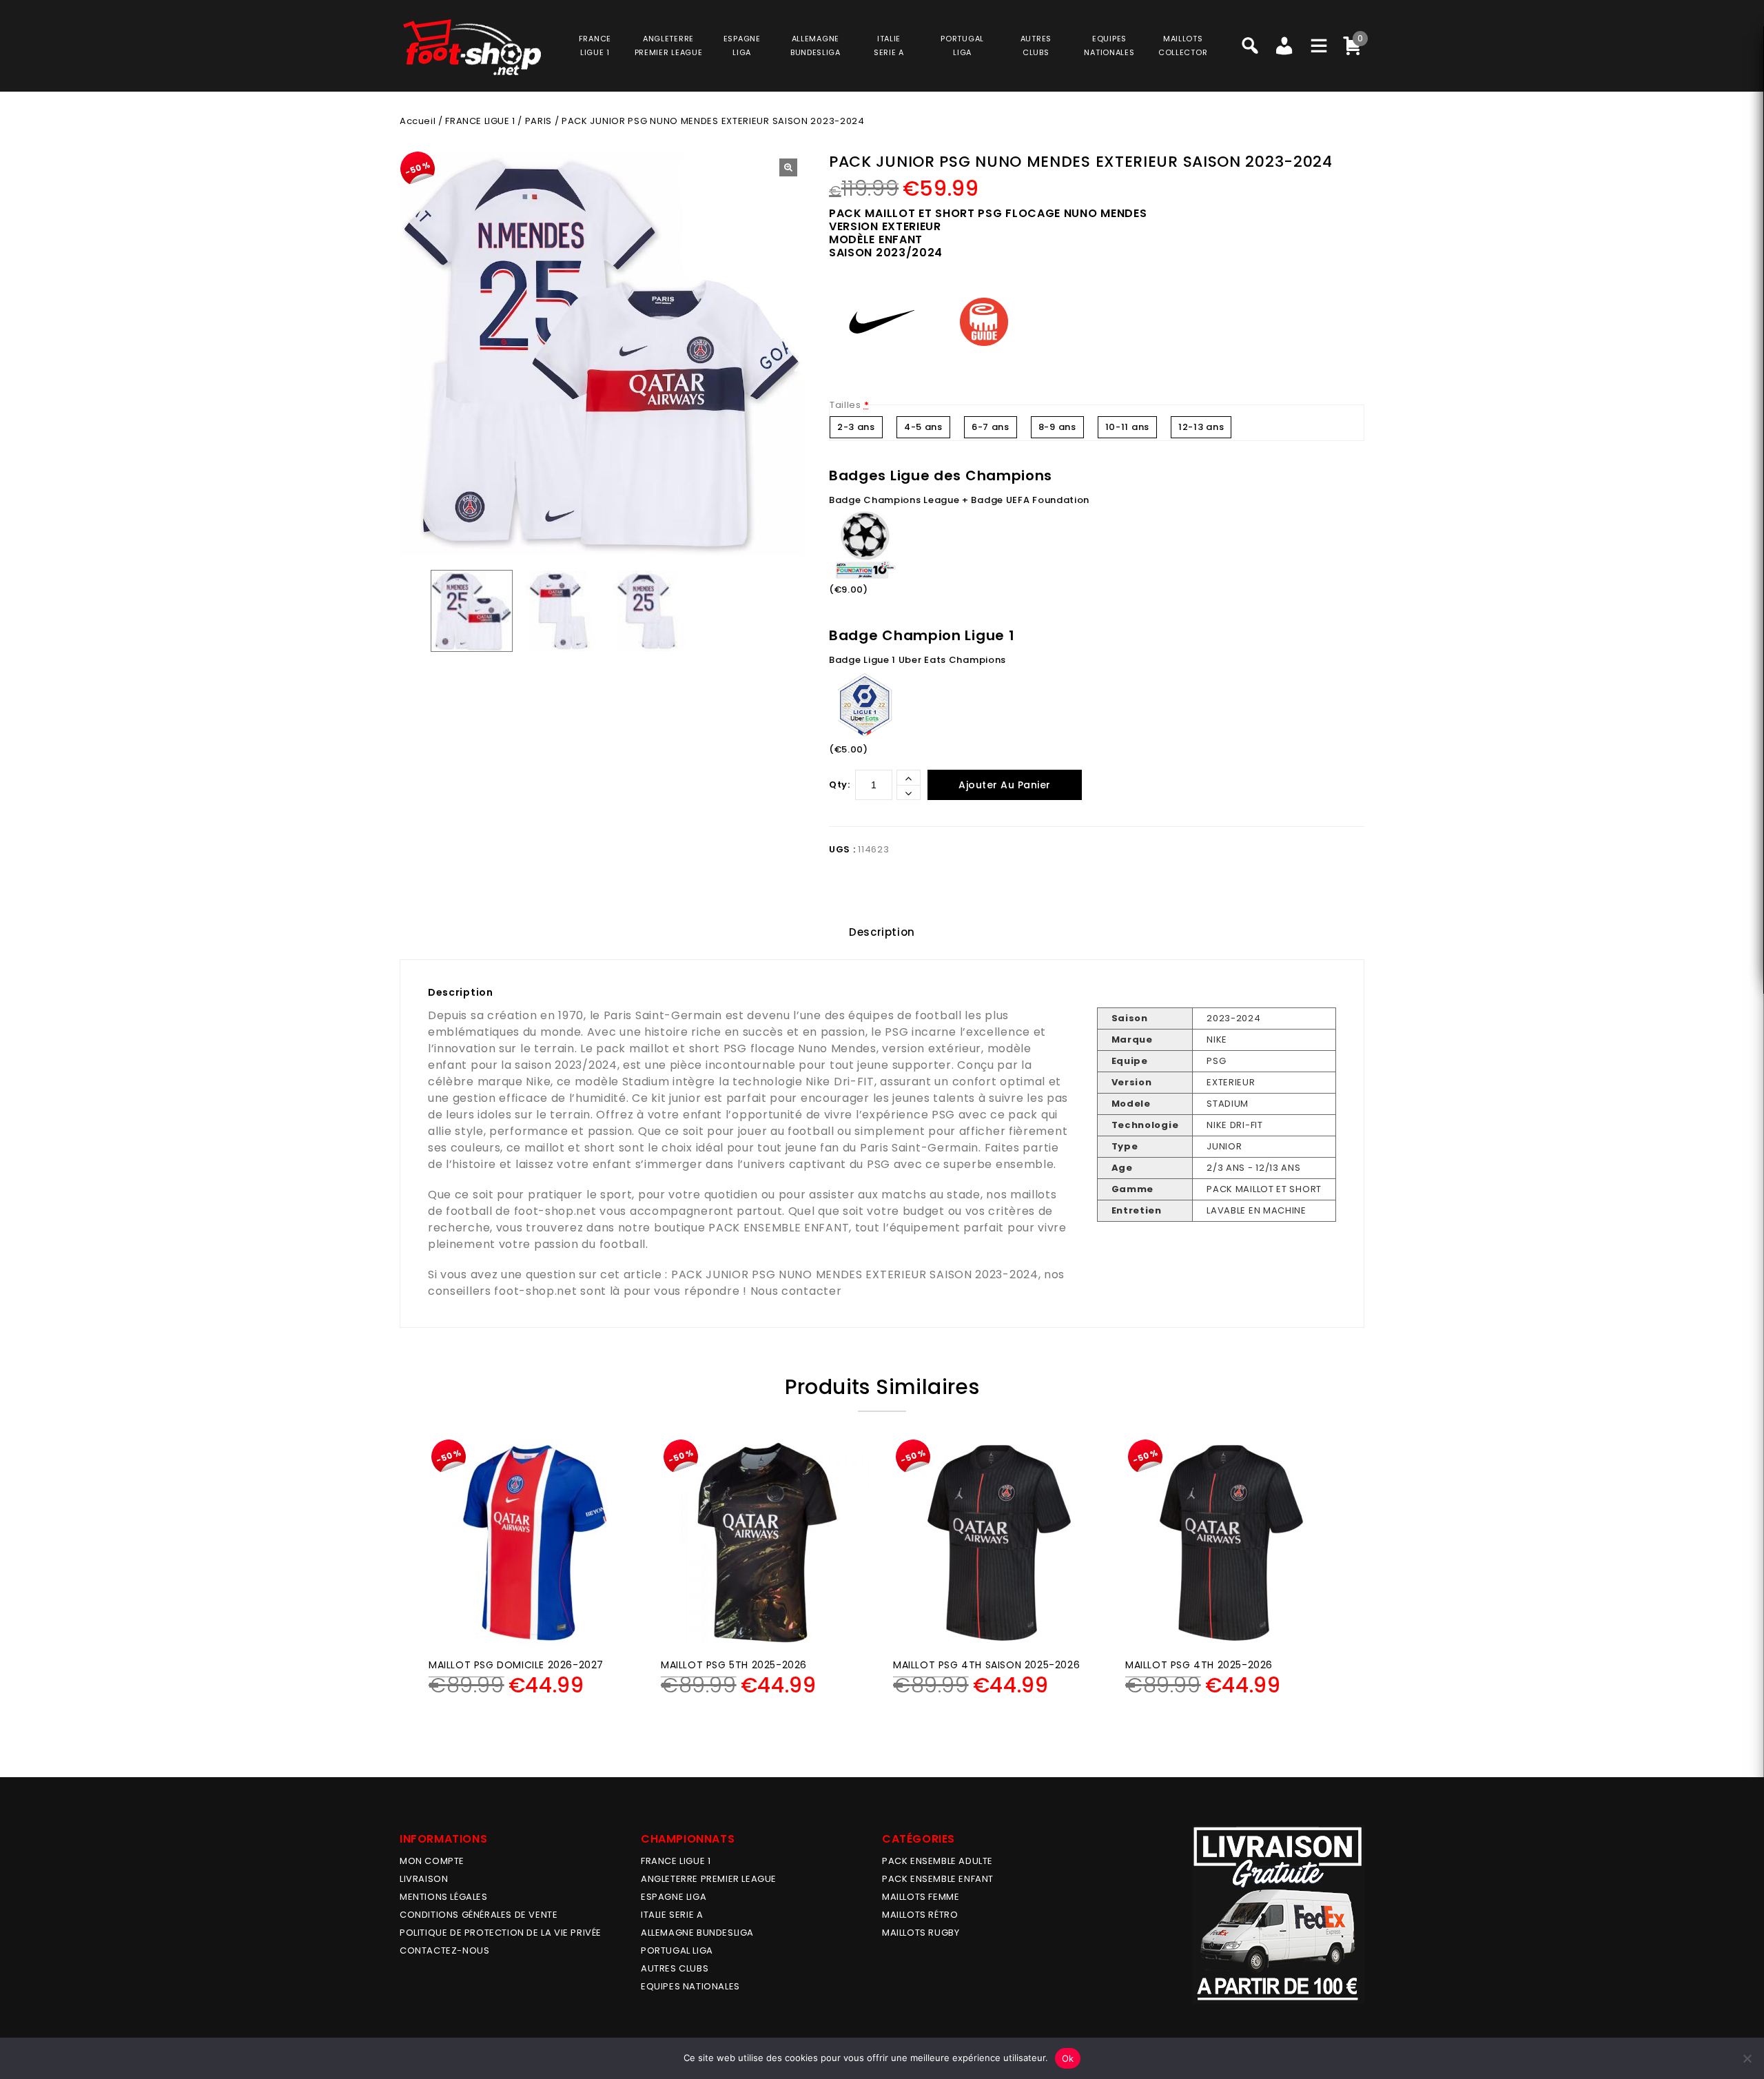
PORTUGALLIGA (962, 45)
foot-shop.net (555, 1211)
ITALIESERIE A (889, 45)
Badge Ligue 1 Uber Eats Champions (917, 660)
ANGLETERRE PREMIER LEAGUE (669, 45)
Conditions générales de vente (479, 1915)
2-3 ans (856, 427)
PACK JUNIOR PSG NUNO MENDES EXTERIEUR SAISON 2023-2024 (855, 1274)
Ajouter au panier (1005, 785)
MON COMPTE (432, 1861)
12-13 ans (1201, 427)
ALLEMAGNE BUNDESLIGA (697, 1933)
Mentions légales (444, 1897)
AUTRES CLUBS (675, 1968)
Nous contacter (796, 1291)
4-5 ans (923, 427)
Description (882, 932)
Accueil (418, 121)
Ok (1068, 2058)
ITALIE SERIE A (672, 1915)
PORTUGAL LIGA (677, 1950)
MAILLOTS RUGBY (921, 1933)
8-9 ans (1057, 427)
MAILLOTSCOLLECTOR (1183, 45)
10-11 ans (1127, 427)
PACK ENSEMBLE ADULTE (937, 1861)
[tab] (882, 932)
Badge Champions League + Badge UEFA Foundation (959, 500)
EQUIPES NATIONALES (690, 1986)
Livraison (424, 1879)
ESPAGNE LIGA (674, 1897)
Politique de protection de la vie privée (501, 1933)
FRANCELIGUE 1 (595, 45)
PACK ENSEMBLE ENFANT (779, 1228)
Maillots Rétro (920, 1915)
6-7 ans (991, 427)
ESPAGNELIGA (742, 45)
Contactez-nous (444, 1950)
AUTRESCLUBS (1036, 45)
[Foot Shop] (472, 47)
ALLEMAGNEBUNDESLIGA (816, 45)
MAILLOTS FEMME (921, 1897)
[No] (1747, 2058)
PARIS (539, 121)
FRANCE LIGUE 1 (480, 121)
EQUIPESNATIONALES (1109, 45)
